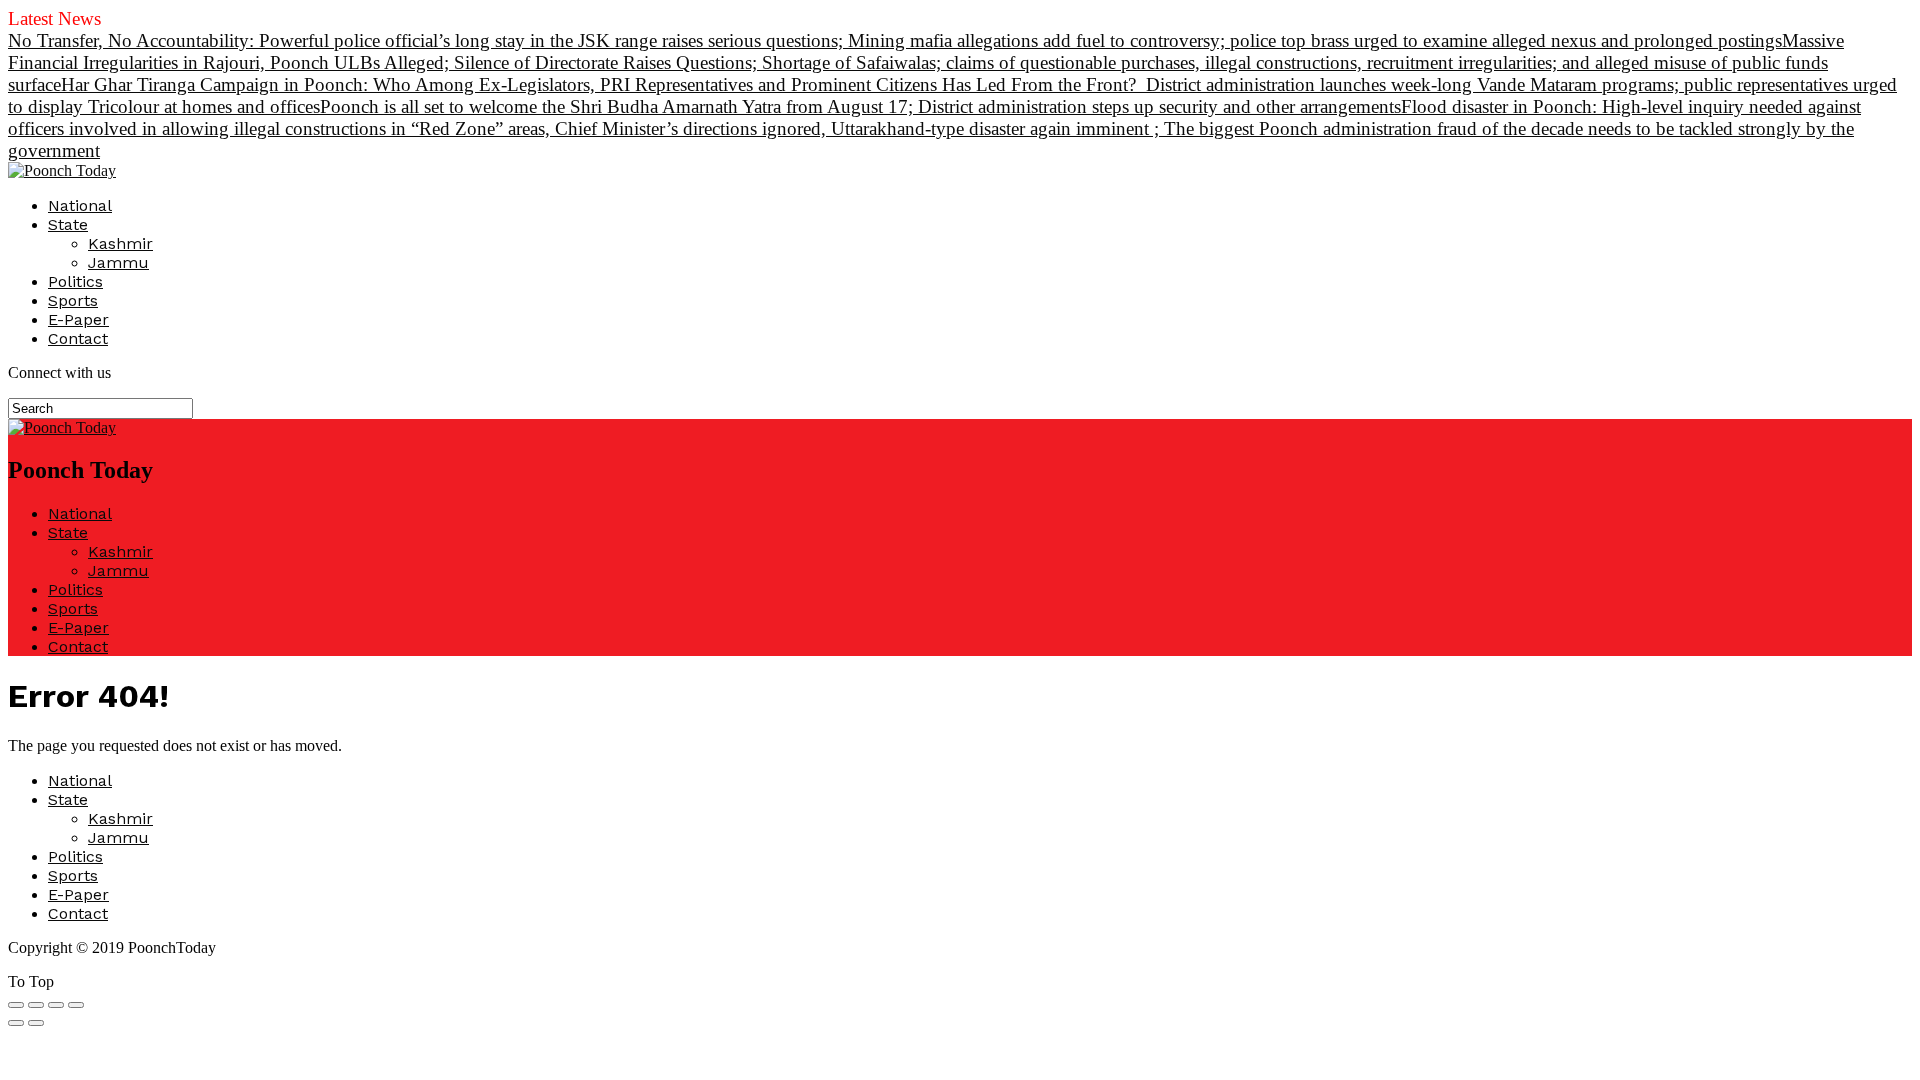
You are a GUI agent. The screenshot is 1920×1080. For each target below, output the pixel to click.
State (68, 224)
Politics (75, 281)
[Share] (36, 1005)
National (80, 205)
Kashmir (120, 243)
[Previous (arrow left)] (16, 1023)
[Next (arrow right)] (36, 1023)
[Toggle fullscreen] (56, 1005)
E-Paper (78, 319)
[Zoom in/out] (76, 1005)
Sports (73, 300)
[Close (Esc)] (16, 1005)
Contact (78, 338)
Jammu (118, 262)
